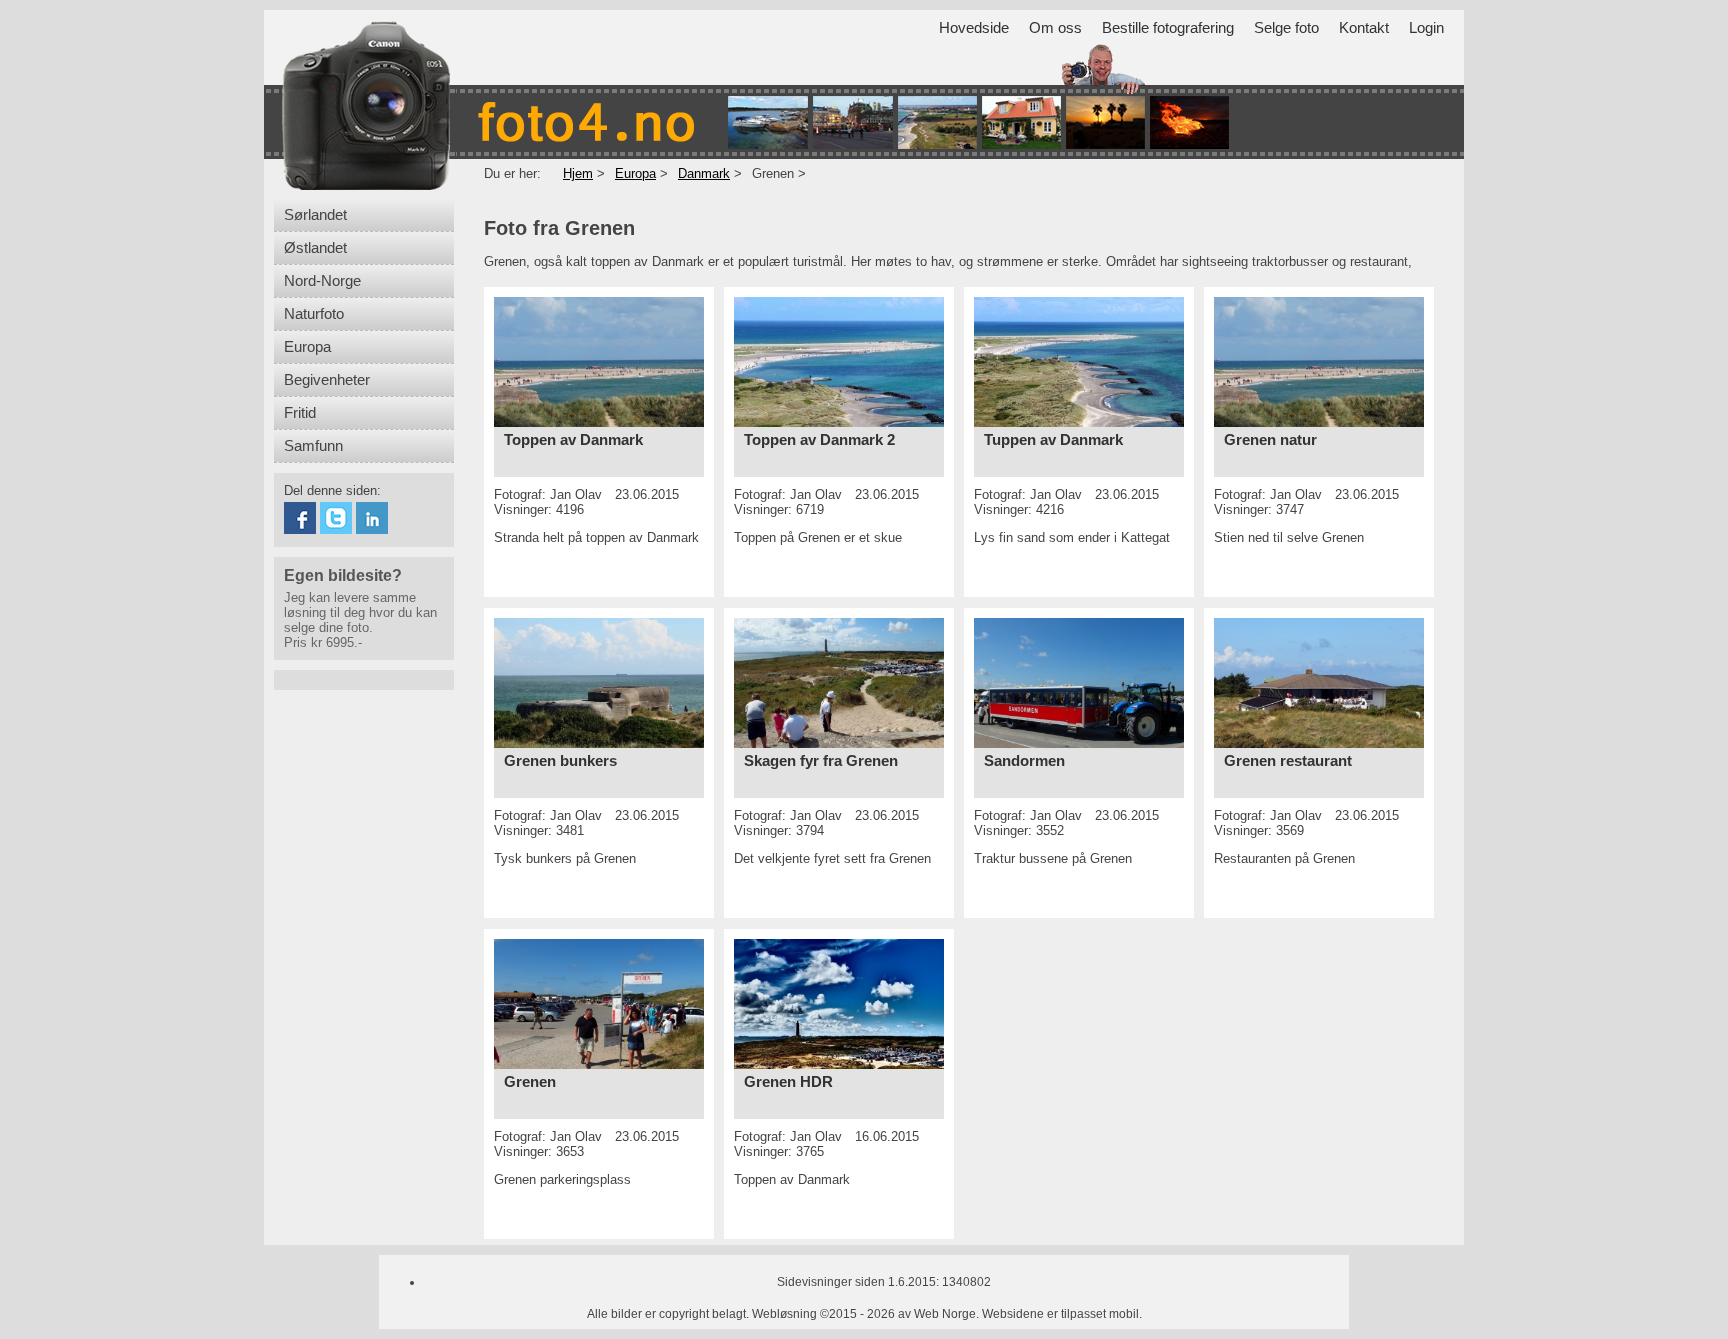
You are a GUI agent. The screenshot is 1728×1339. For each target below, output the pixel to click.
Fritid (300, 413)
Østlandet (315, 248)
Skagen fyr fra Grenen (821, 761)
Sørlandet (315, 215)
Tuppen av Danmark (1053, 440)
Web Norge (945, 1314)
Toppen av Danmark (573, 440)
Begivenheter (327, 380)
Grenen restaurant (1288, 761)
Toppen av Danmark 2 (819, 440)
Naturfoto (314, 314)
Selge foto (1286, 28)
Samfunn (313, 446)
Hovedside (974, 28)
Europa (307, 347)
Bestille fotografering (1168, 28)
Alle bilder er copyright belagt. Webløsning (702, 1314)
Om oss (1055, 28)
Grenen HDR (788, 1082)
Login (1426, 28)
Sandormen (1024, 761)
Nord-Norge (322, 281)
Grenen (530, 1082)
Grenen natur (1270, 440)
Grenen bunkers (560, 761)
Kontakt (1364, 28)
